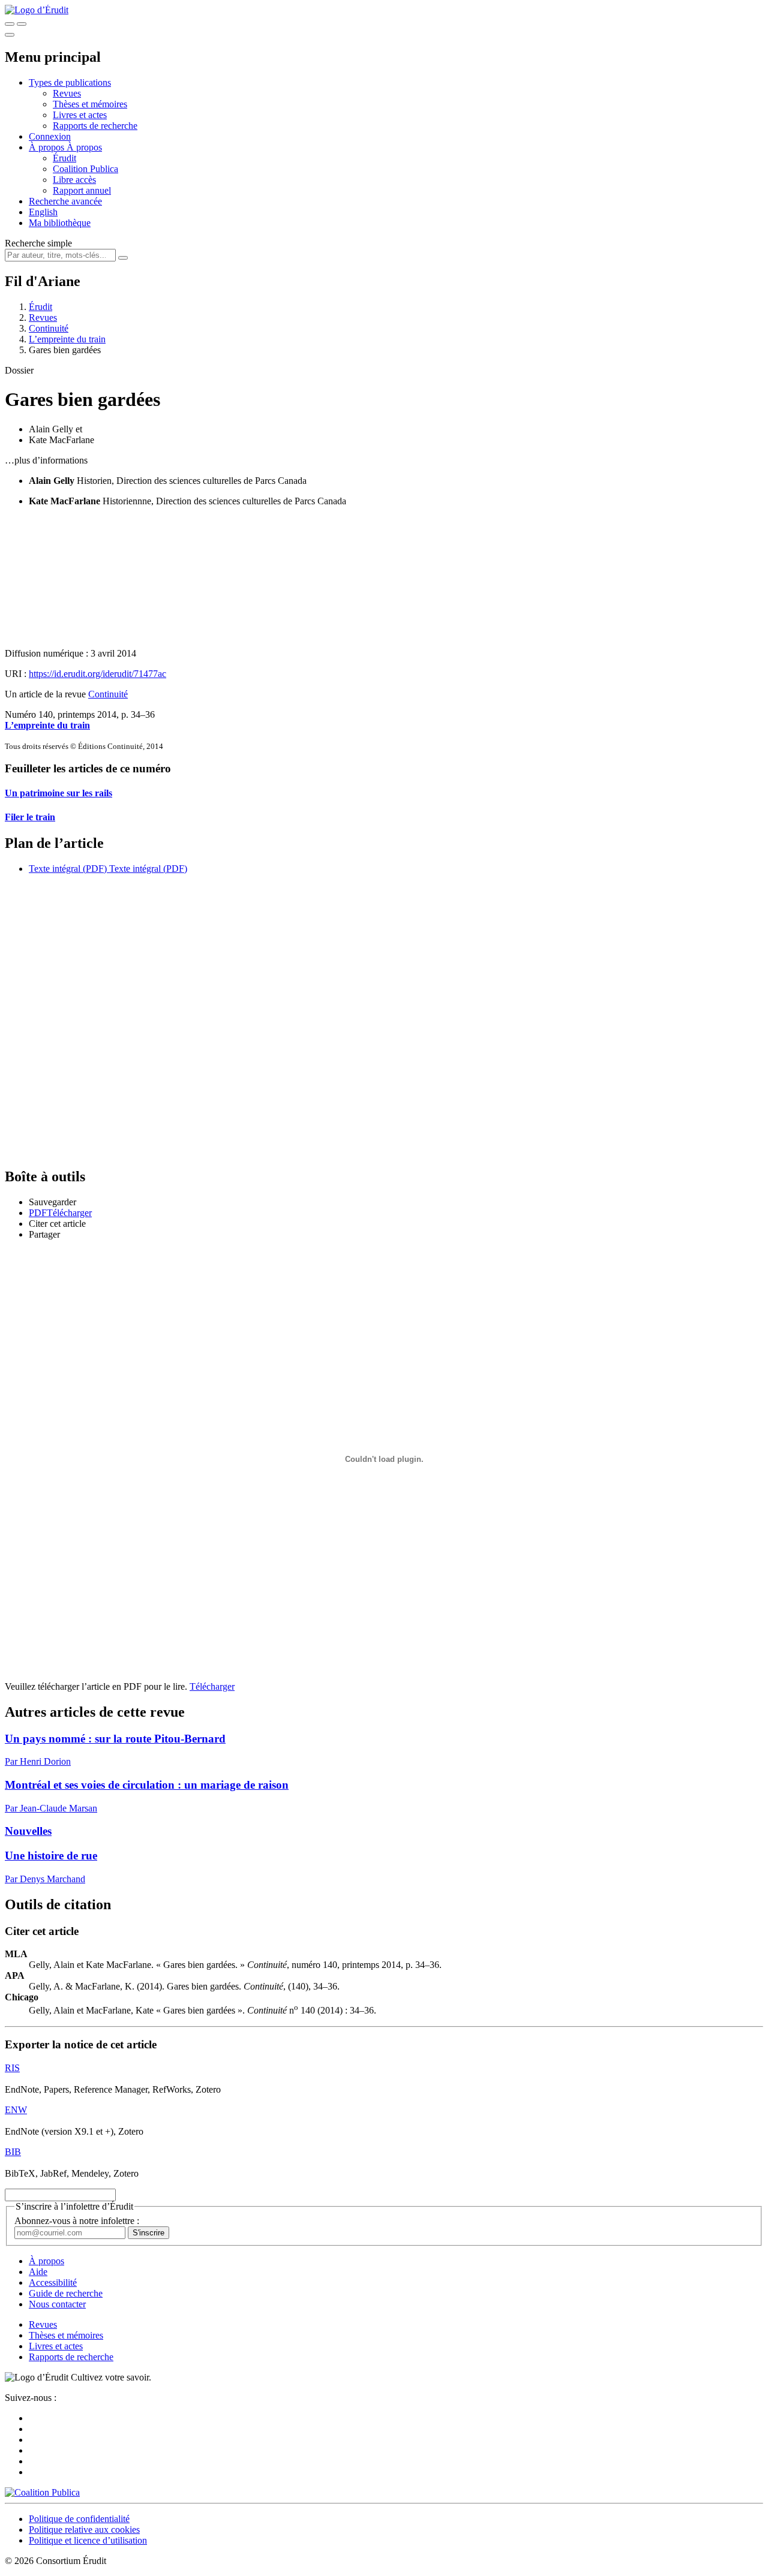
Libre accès (74, 180)
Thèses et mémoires (90, 104)
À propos (84, 147)
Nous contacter (57, 2304)
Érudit (64, 158)
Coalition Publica (85, 169)
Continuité (49, 328)
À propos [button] (48, 147)
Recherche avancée (65, 201)
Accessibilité (53, 2282)
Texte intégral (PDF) (68, 869)
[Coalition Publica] (42, 2492)
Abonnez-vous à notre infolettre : (77, 2221)
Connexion (50, 136)
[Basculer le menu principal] (10, 35)
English (43, 212)
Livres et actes (80, 115)
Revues (67, 93)
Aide (38, 2272)
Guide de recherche (66, 2293)
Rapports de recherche (95, 126)
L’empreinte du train (67, 339)
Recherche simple (38, 243)
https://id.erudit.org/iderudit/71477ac (97, 674)
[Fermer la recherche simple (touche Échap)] (22, 24)
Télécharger (212, 1686)
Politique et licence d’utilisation (88, 2540)
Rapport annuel (82, 190)
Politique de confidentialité (79, 2519)
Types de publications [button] (70, 82)
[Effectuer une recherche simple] (10, 24)
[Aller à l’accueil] (37, 10)
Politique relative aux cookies (84, 2530)
